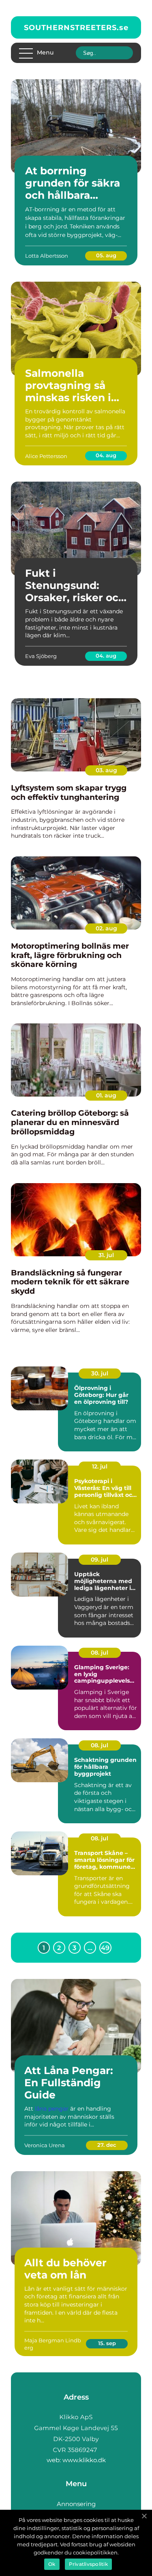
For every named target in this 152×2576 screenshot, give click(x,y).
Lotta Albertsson (47, 256)
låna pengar (52, 2109)
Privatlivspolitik (88, 2564)
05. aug (106, 255)
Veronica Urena (45, 2145)
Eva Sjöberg (41, 656)
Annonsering (76, 2504)
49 (105, 1948)
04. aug (106, 455)
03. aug (106, 770)
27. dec (107, 2145)
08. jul (100, 1653)
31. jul (106, 1255)
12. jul (100, 1466)
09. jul (100, 1560)
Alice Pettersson (46, 456)
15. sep (107, 2343)
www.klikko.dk (84, 2460)
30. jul (100, 1373)
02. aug (106, 928)
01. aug (106, 1095)
